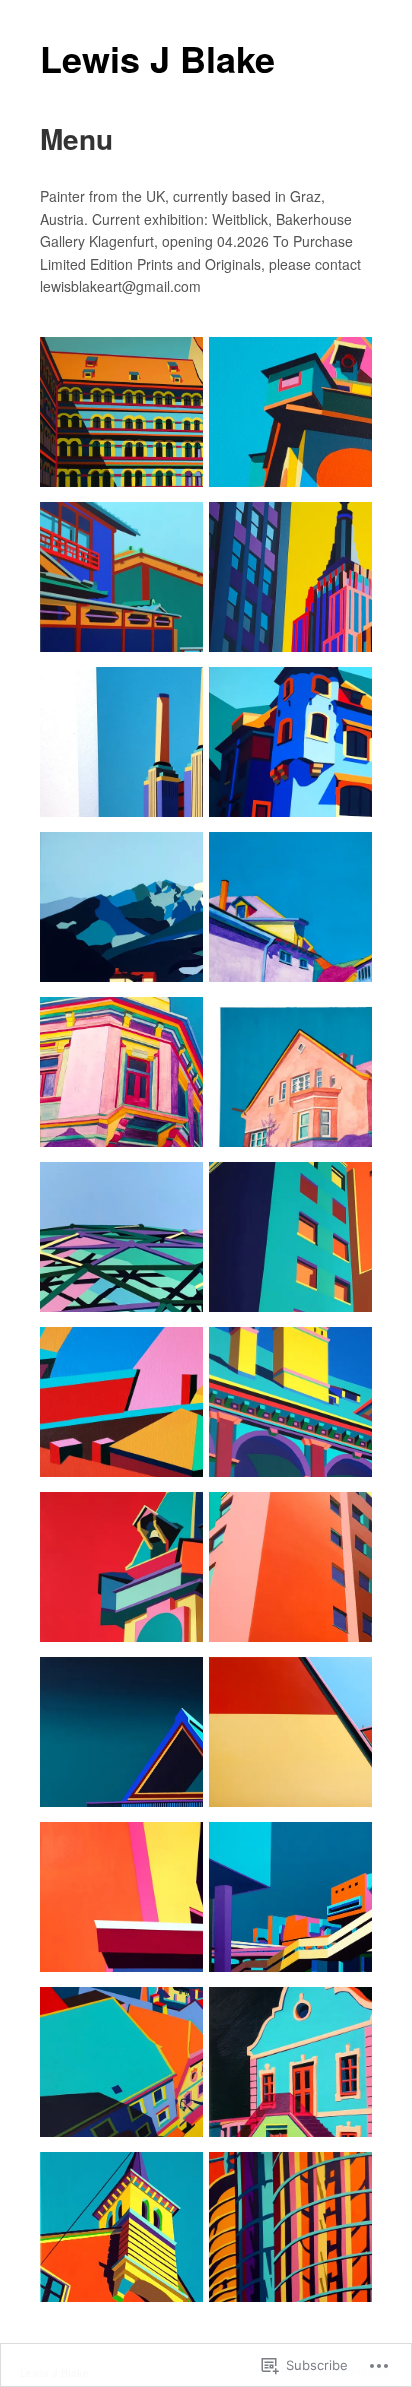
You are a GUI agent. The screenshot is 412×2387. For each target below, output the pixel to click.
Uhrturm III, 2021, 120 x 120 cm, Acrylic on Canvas (122, 1602)
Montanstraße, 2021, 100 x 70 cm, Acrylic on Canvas (299, 1767)
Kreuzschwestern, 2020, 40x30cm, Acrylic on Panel (121, 2262)
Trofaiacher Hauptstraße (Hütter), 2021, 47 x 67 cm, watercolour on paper (125, 1090)
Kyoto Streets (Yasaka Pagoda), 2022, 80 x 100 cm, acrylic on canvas (125, 604)
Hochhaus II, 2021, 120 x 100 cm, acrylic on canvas (294, 1272)
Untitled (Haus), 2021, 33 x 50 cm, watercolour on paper (299, 1107)
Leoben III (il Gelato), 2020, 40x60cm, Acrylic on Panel (119, 2089)
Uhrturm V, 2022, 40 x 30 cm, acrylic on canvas (297, 447)
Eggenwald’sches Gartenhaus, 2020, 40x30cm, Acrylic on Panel (292, 2089)
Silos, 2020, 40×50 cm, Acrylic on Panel (293, 2262)
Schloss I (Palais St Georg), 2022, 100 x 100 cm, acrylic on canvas (297, 769)
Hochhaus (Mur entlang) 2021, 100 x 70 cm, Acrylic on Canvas (298, 1594)
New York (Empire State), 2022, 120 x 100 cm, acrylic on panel (294, 604)
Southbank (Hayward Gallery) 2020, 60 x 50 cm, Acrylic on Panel (299, 1924)
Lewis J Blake (157, 58)
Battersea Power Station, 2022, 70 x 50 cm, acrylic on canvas (124, 769)
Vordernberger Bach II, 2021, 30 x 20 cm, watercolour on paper (296, 934)
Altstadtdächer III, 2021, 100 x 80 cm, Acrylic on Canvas (125, 1437)
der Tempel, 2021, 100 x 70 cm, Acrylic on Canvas (129, 1767)
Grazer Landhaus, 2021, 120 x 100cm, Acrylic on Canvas (296, 1437)
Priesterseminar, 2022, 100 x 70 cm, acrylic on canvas (125, 447)
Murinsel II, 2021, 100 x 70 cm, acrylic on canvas (128, 1272)
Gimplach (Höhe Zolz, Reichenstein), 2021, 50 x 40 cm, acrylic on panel (127, 934)
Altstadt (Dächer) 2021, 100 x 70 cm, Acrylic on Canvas (125, 1932)
